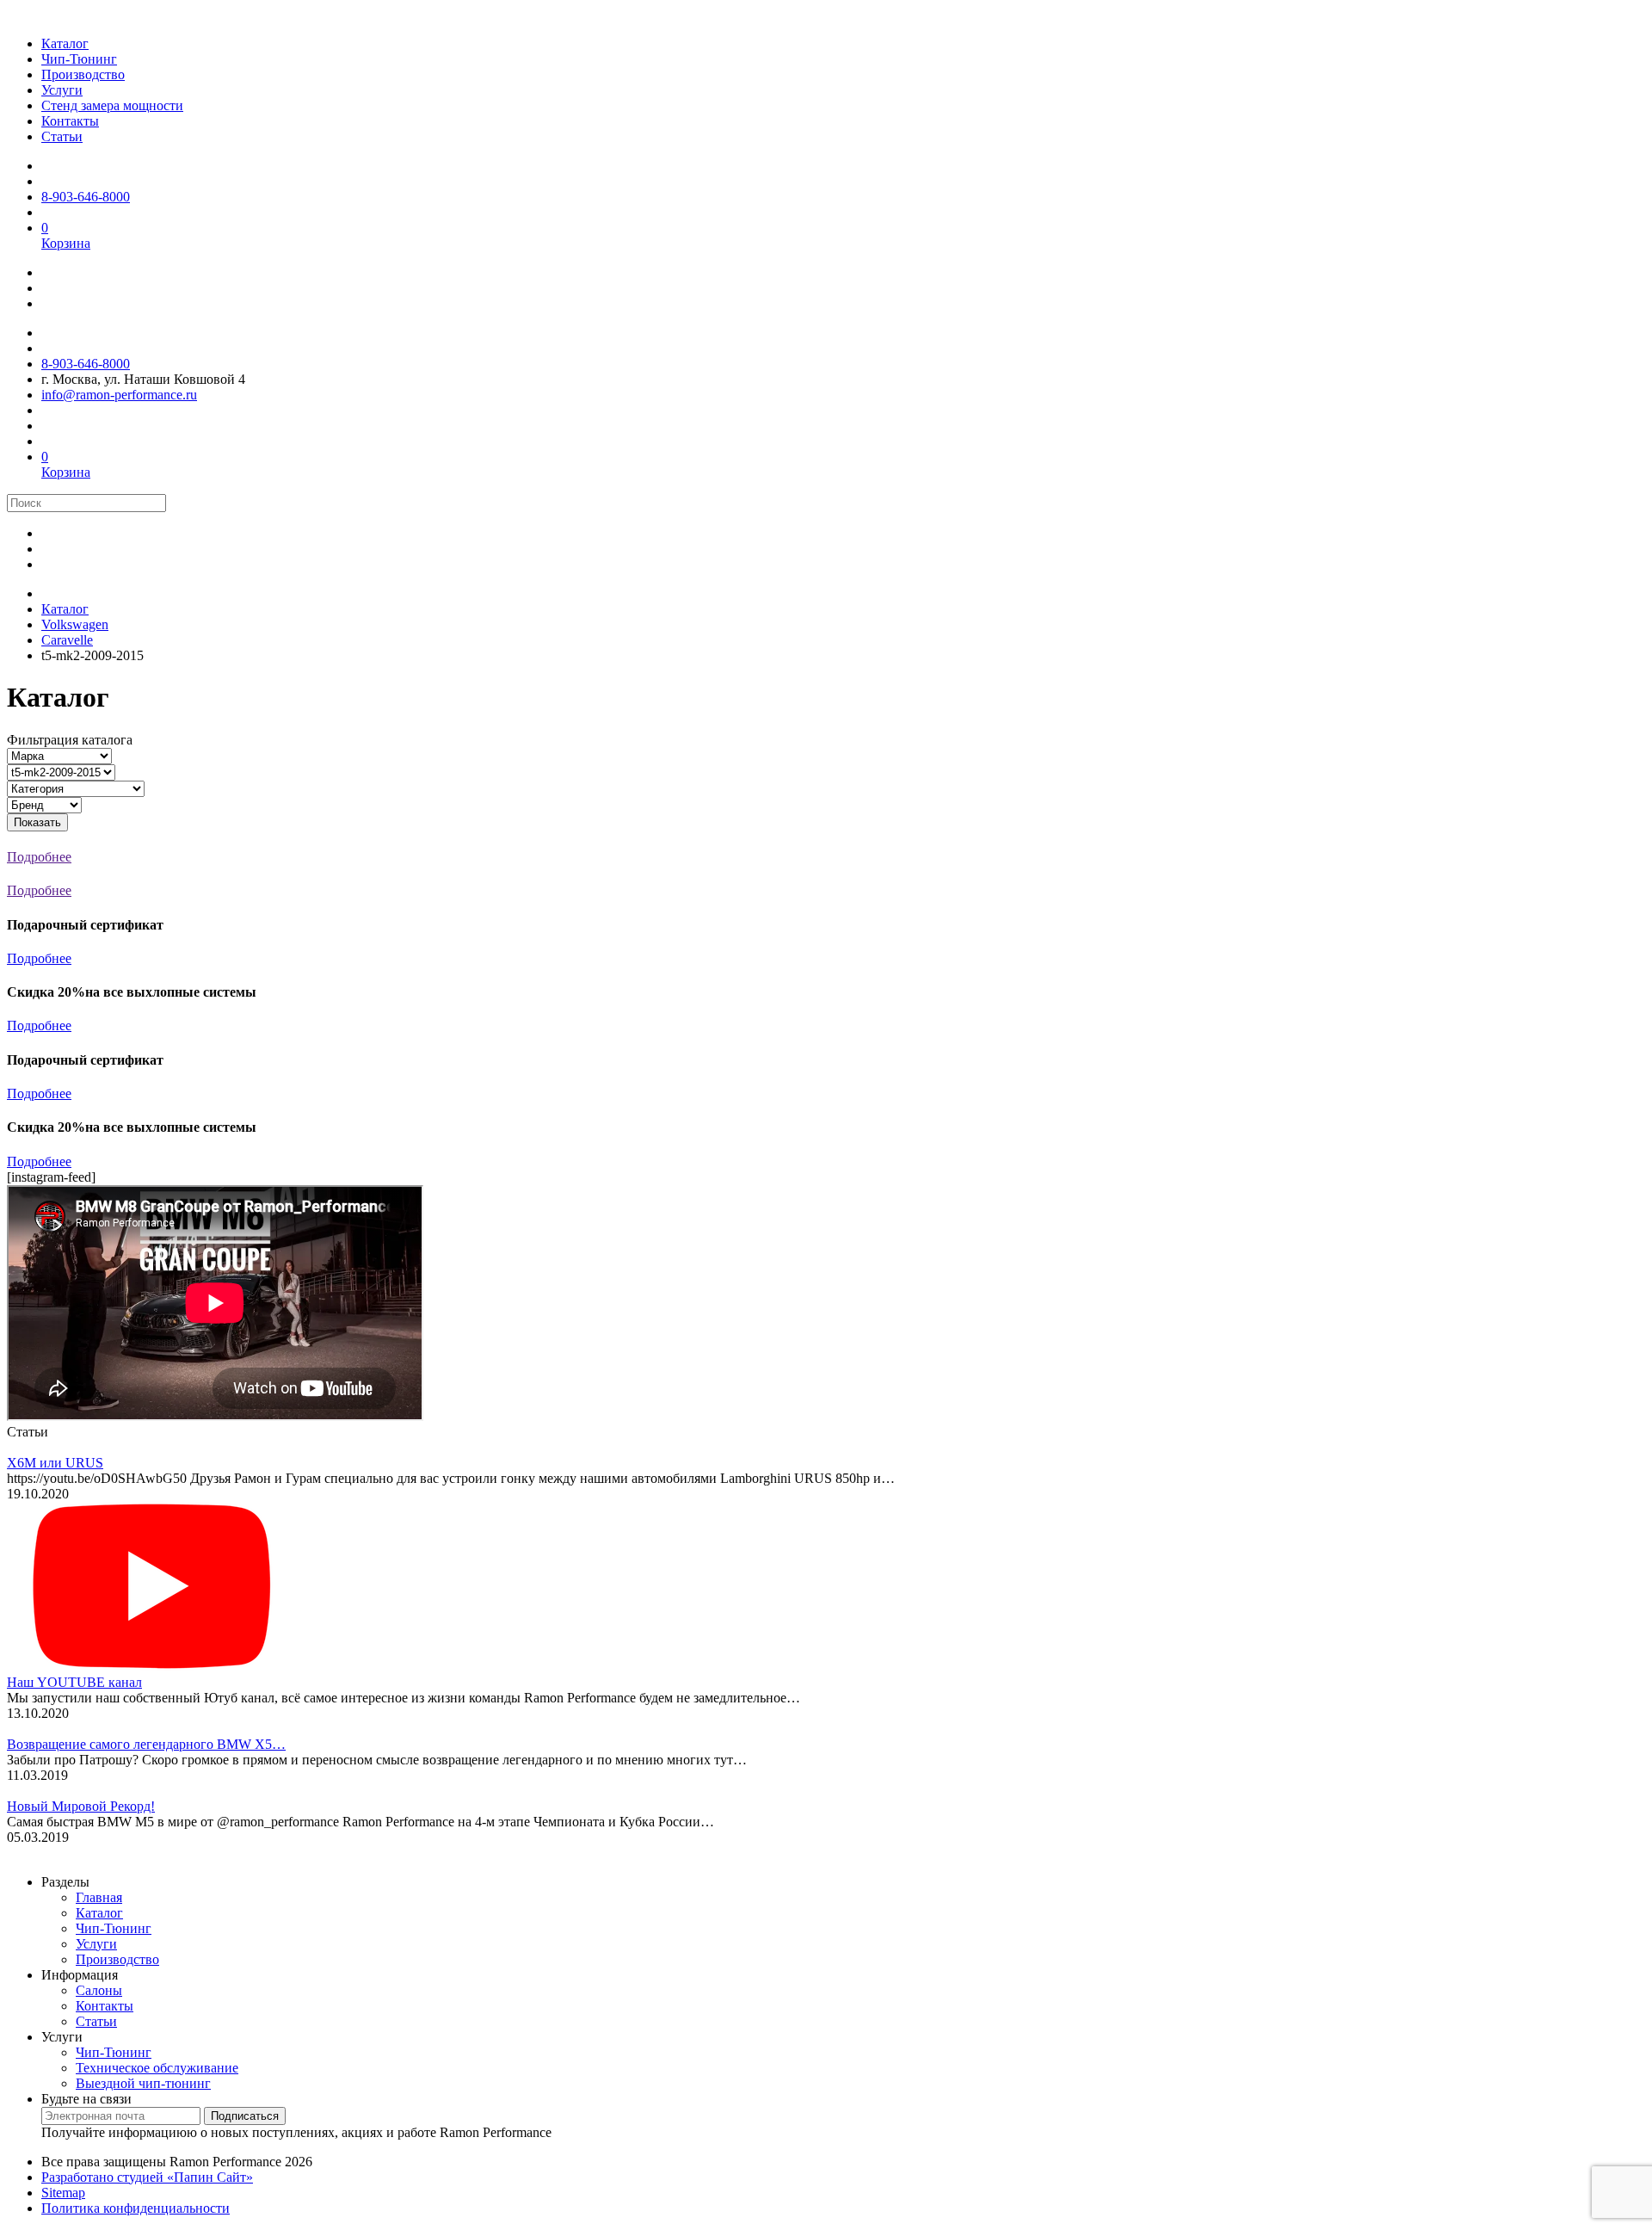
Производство (117, 1959)
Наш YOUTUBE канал (74, 1682)
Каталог (65, 609)
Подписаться (245, 2116)
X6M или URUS (55, 1463)
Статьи (96, 2021)
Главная (99, 1897)
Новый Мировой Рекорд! (81, 1806)
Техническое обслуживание (157, 2068)
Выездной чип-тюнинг (143, 2083)
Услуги (96, 1944)
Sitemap (63, 2193)
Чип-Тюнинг (114, 1928)
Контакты (105, 2006)
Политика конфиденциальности (136, 2208)
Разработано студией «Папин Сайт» (147, 2177)
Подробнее (39, 958)
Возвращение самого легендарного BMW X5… (146, 1744)
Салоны (99, 1990)
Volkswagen (75, 624)
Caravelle (67, 640)
